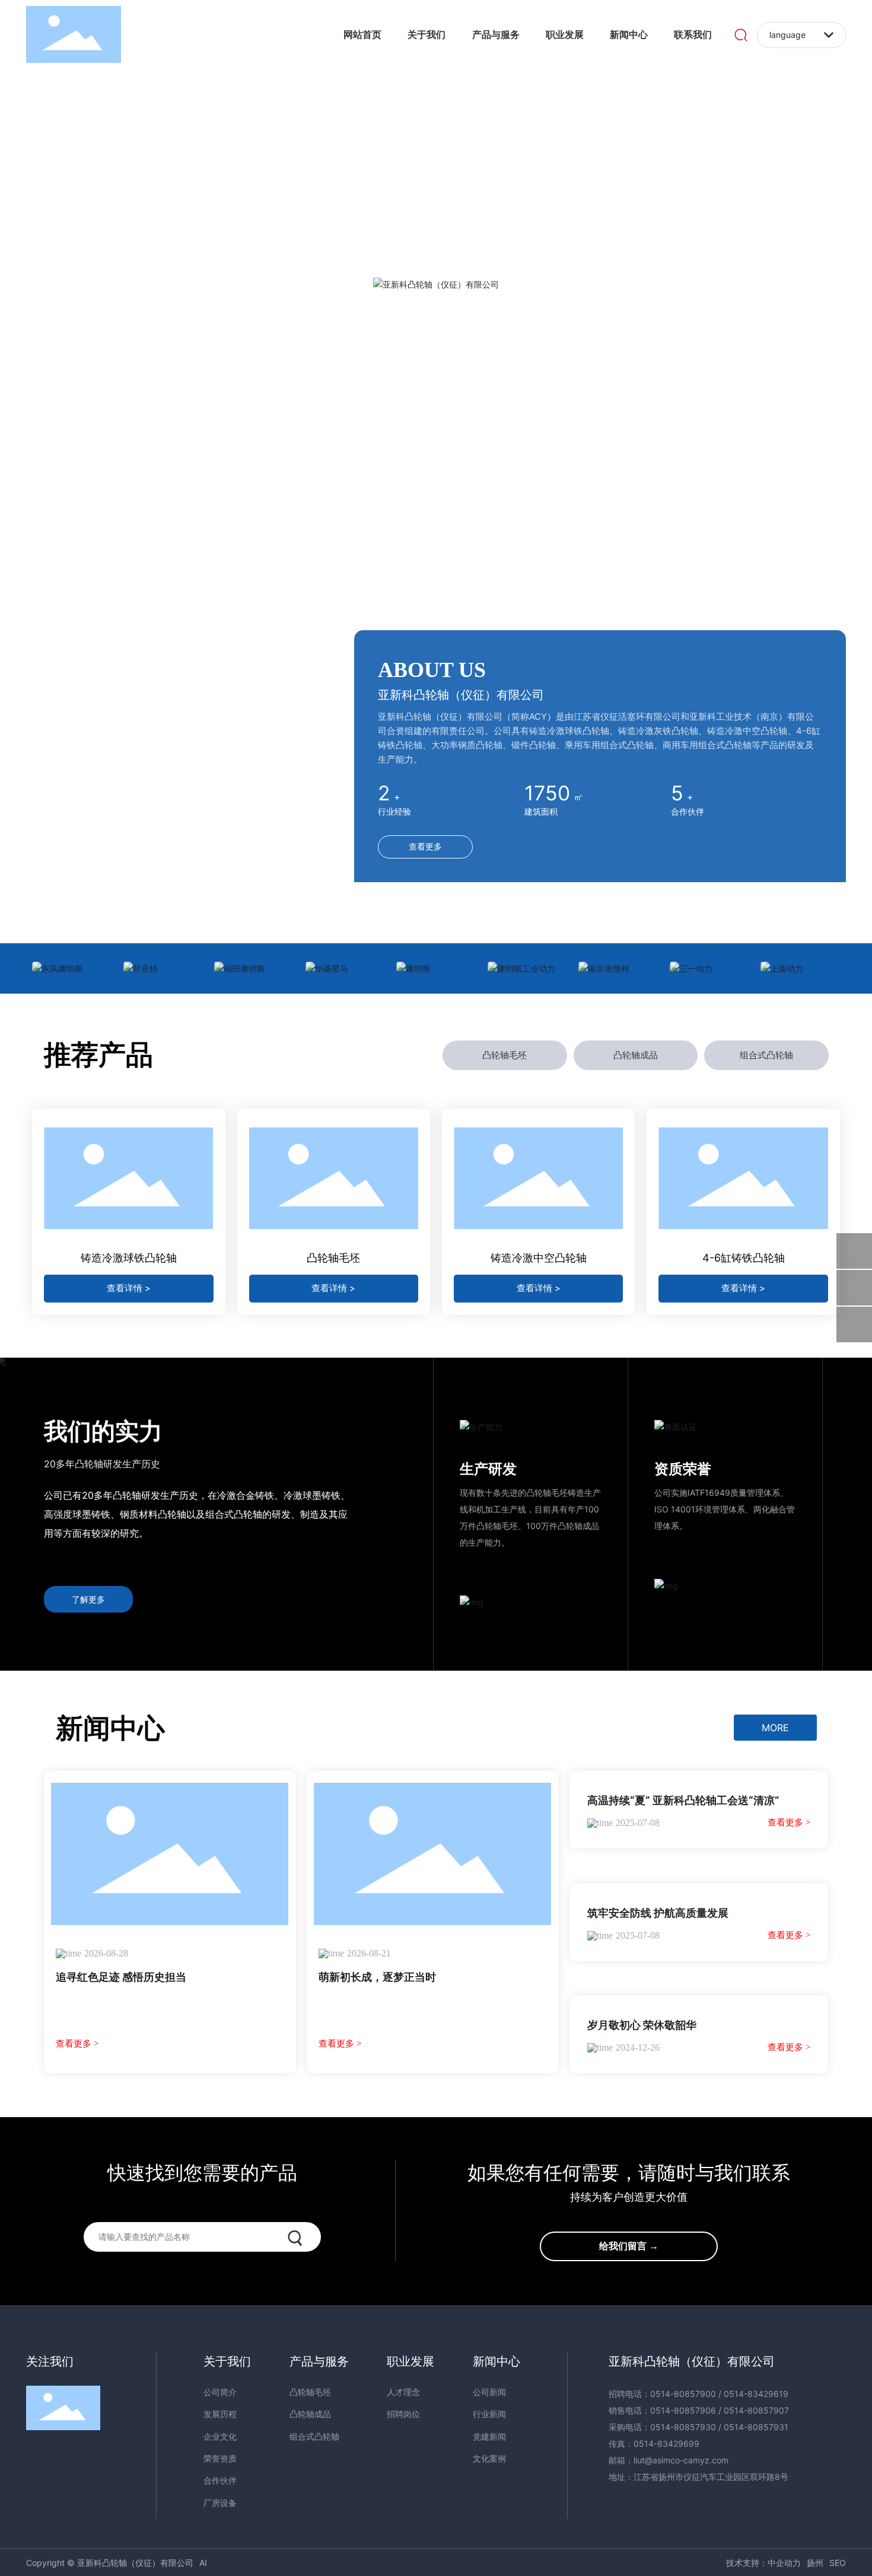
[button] (451, 553)
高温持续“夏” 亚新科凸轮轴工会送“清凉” (683, 1800)
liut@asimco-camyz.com (681, 2460)
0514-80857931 (756, 2427)
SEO (838, 2563)
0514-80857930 (683, 2427)
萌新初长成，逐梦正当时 (377, 1977)
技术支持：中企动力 (763, 2563)
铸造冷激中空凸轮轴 (539, 1258)
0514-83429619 (756, 2394)
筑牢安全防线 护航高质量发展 (658, 1913)
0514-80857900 (683, 2394)
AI (203, 2563)
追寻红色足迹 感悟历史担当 (121, 1977)
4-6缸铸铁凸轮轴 (744, 1258)
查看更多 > (77, 2044)
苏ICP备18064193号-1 (677, 2563)
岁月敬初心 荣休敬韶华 (642, 2025)
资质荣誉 (683, 1469)
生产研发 (488, 1469)
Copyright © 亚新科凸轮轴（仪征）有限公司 (110, 2563)
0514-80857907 (756, 2410)
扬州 (815, 2563)
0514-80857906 (683, 2410)
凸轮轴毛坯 (333, 1258)
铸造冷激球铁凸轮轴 (129, 1258)
